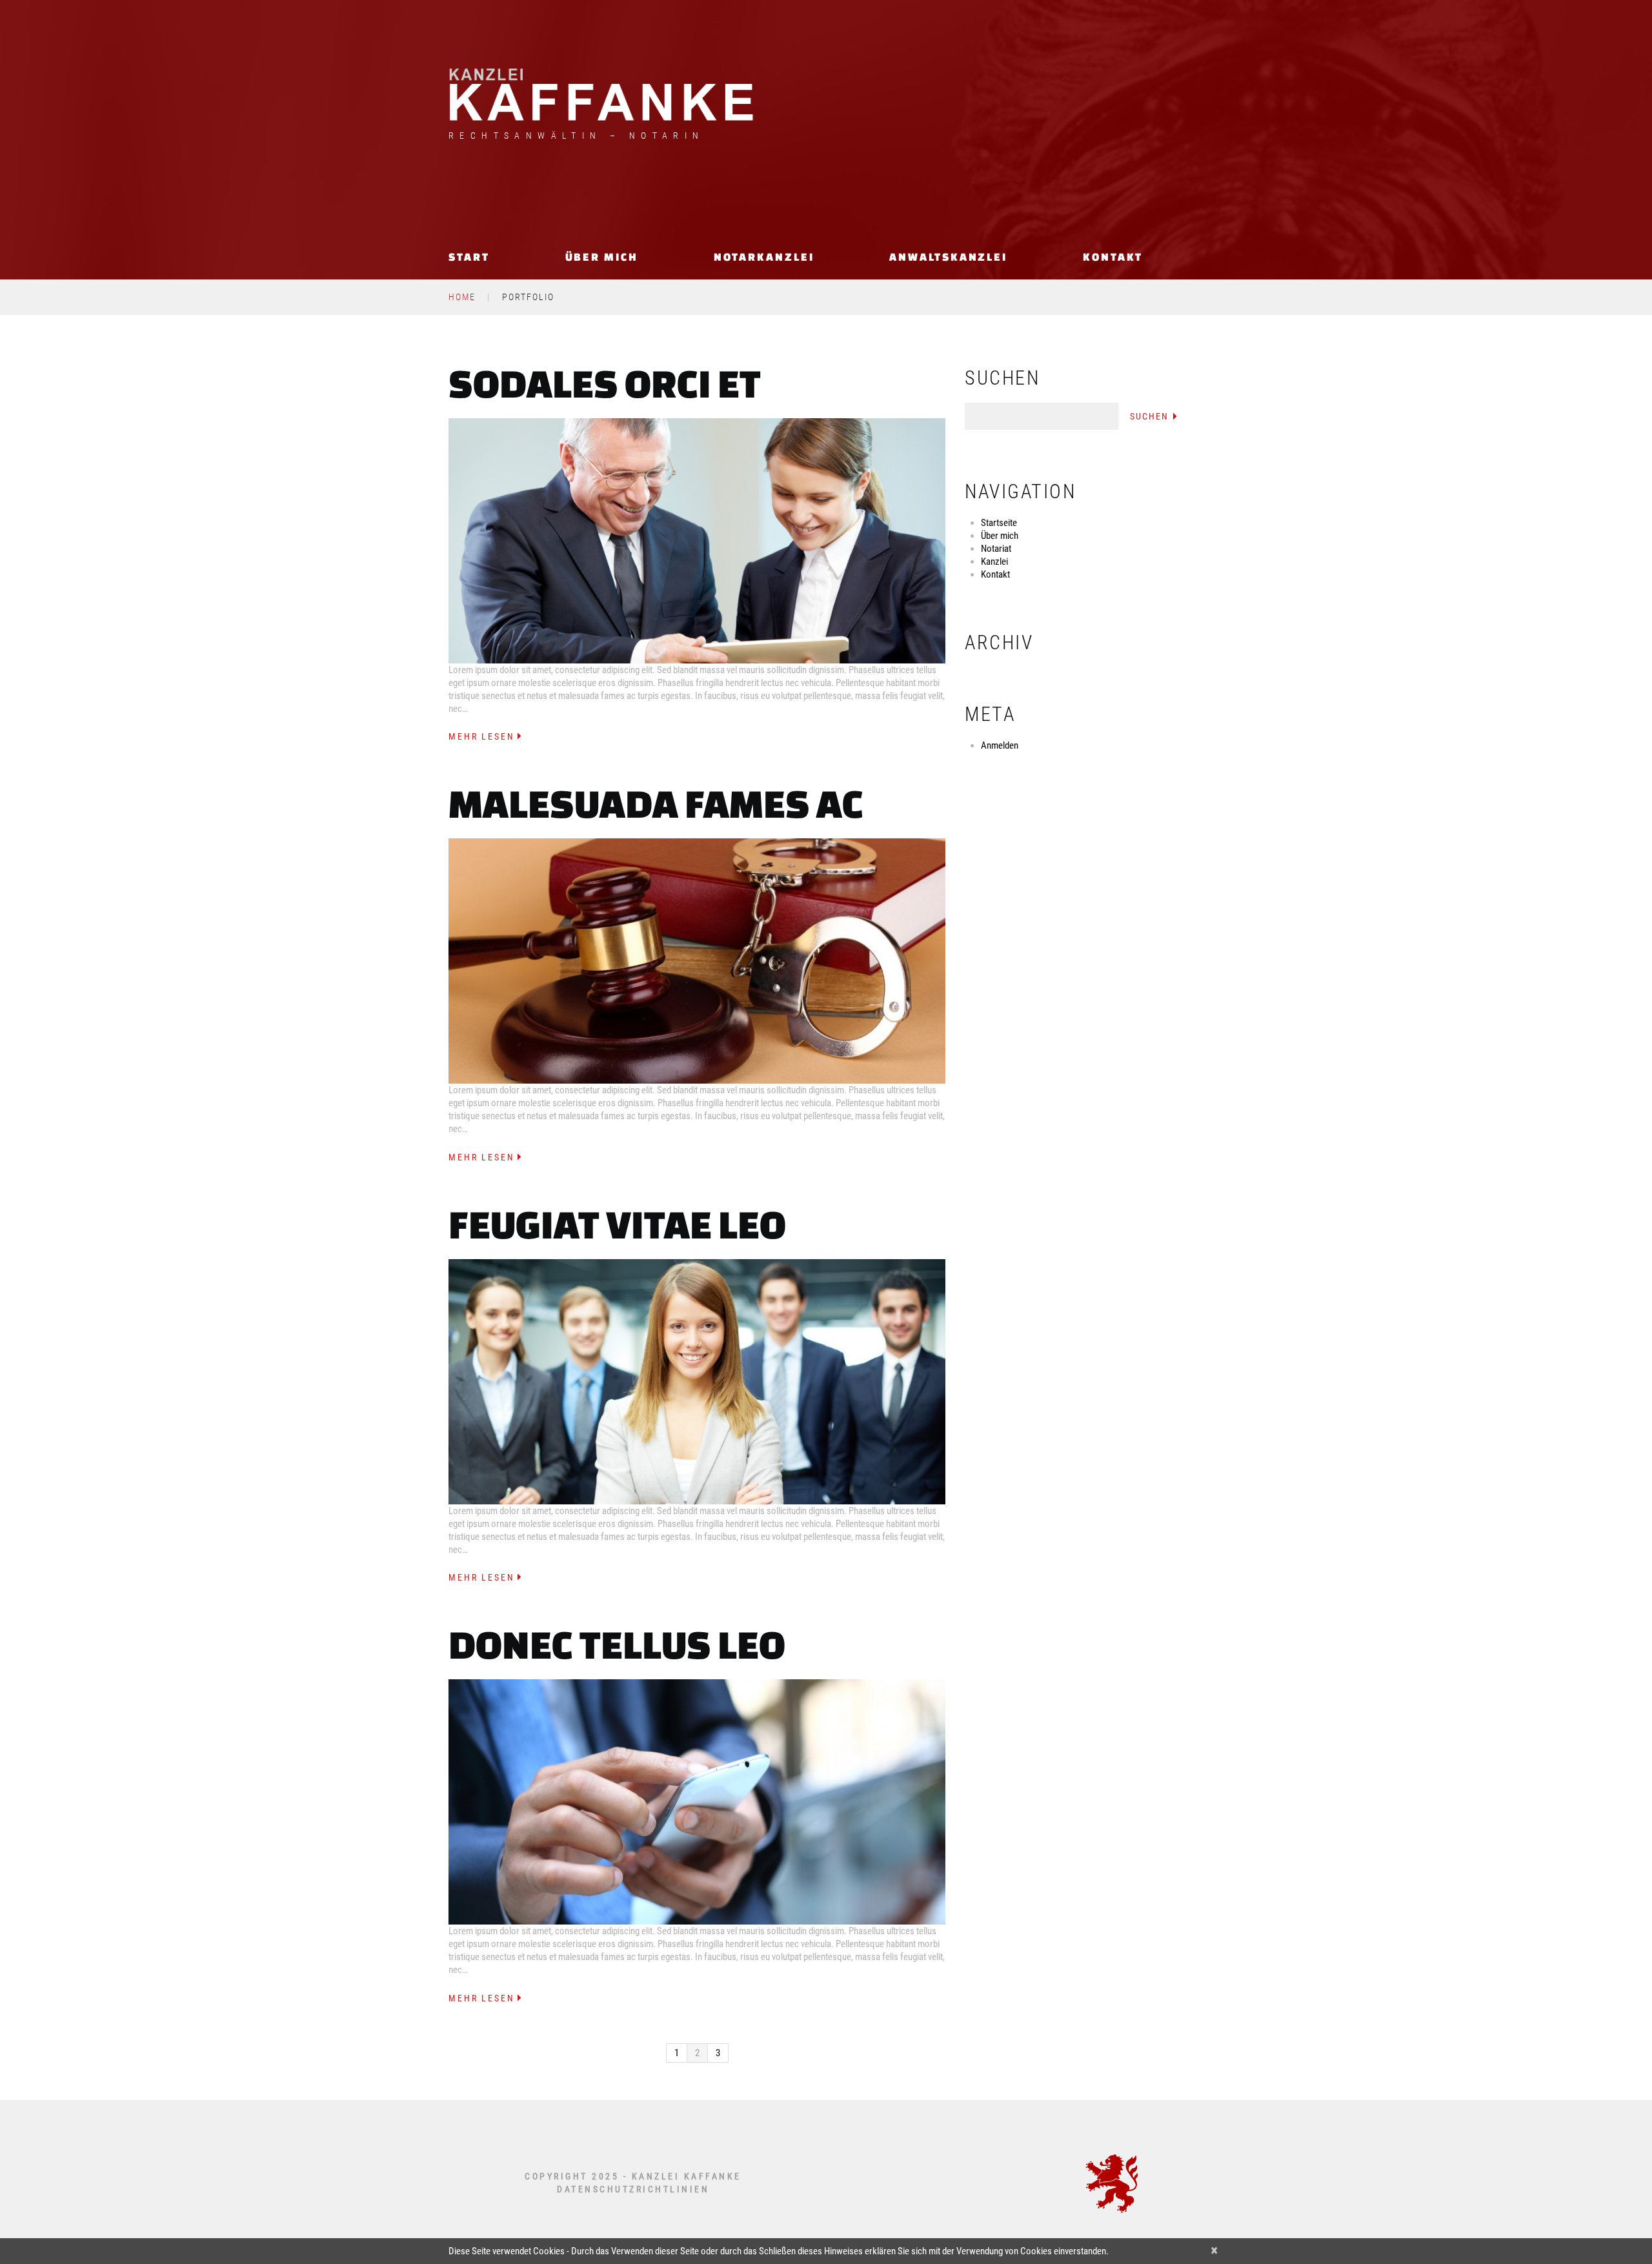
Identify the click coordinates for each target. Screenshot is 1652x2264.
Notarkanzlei (764, 257)
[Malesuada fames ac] (697, 961)
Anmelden (1000, 745)
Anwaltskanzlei (948, 257)
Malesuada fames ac (656, 803)
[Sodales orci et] (697, 541)
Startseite (999, 523)
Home (462, 297)
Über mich (602, 257)
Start (469, 257)
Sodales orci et (605, 383)
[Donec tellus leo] (697, 1802)
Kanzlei (994, 561)
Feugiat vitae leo (617, 1224)
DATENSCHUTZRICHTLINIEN (633, 2189)
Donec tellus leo (617, 1644)
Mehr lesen (482, 736)
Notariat (996, 549)
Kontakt (1113, 257)
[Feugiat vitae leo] (697, 1382)
